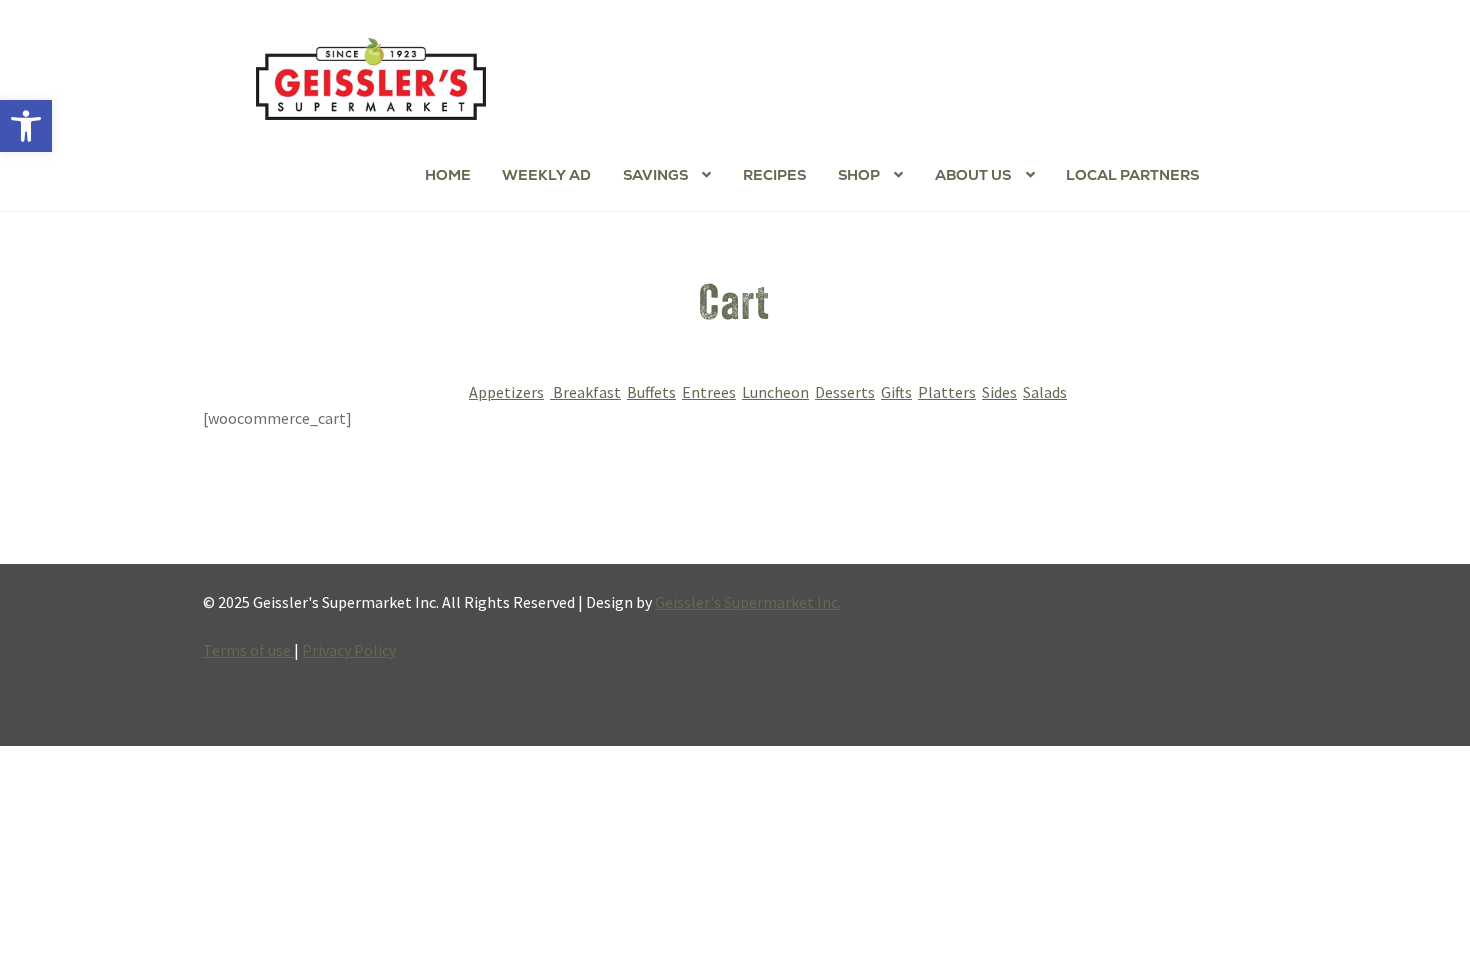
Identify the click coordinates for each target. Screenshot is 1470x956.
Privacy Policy (349, 650)
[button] (26, 126)
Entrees (709, 392)
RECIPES (774, 175)
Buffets (651, 392)
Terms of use (248, 650)
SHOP (859, 175)
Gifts (896, 392)
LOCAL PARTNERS (1132, 175)
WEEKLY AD (546, 175)
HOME (448, 175)
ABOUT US (973, 175)
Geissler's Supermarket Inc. (748, 602)
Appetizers (506, 392)
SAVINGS (655, 175)
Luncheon (775, 392)
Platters (947, 392)
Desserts (845, 392)
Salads (1045, 392)
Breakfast (585, 392)
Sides (999, 392)
